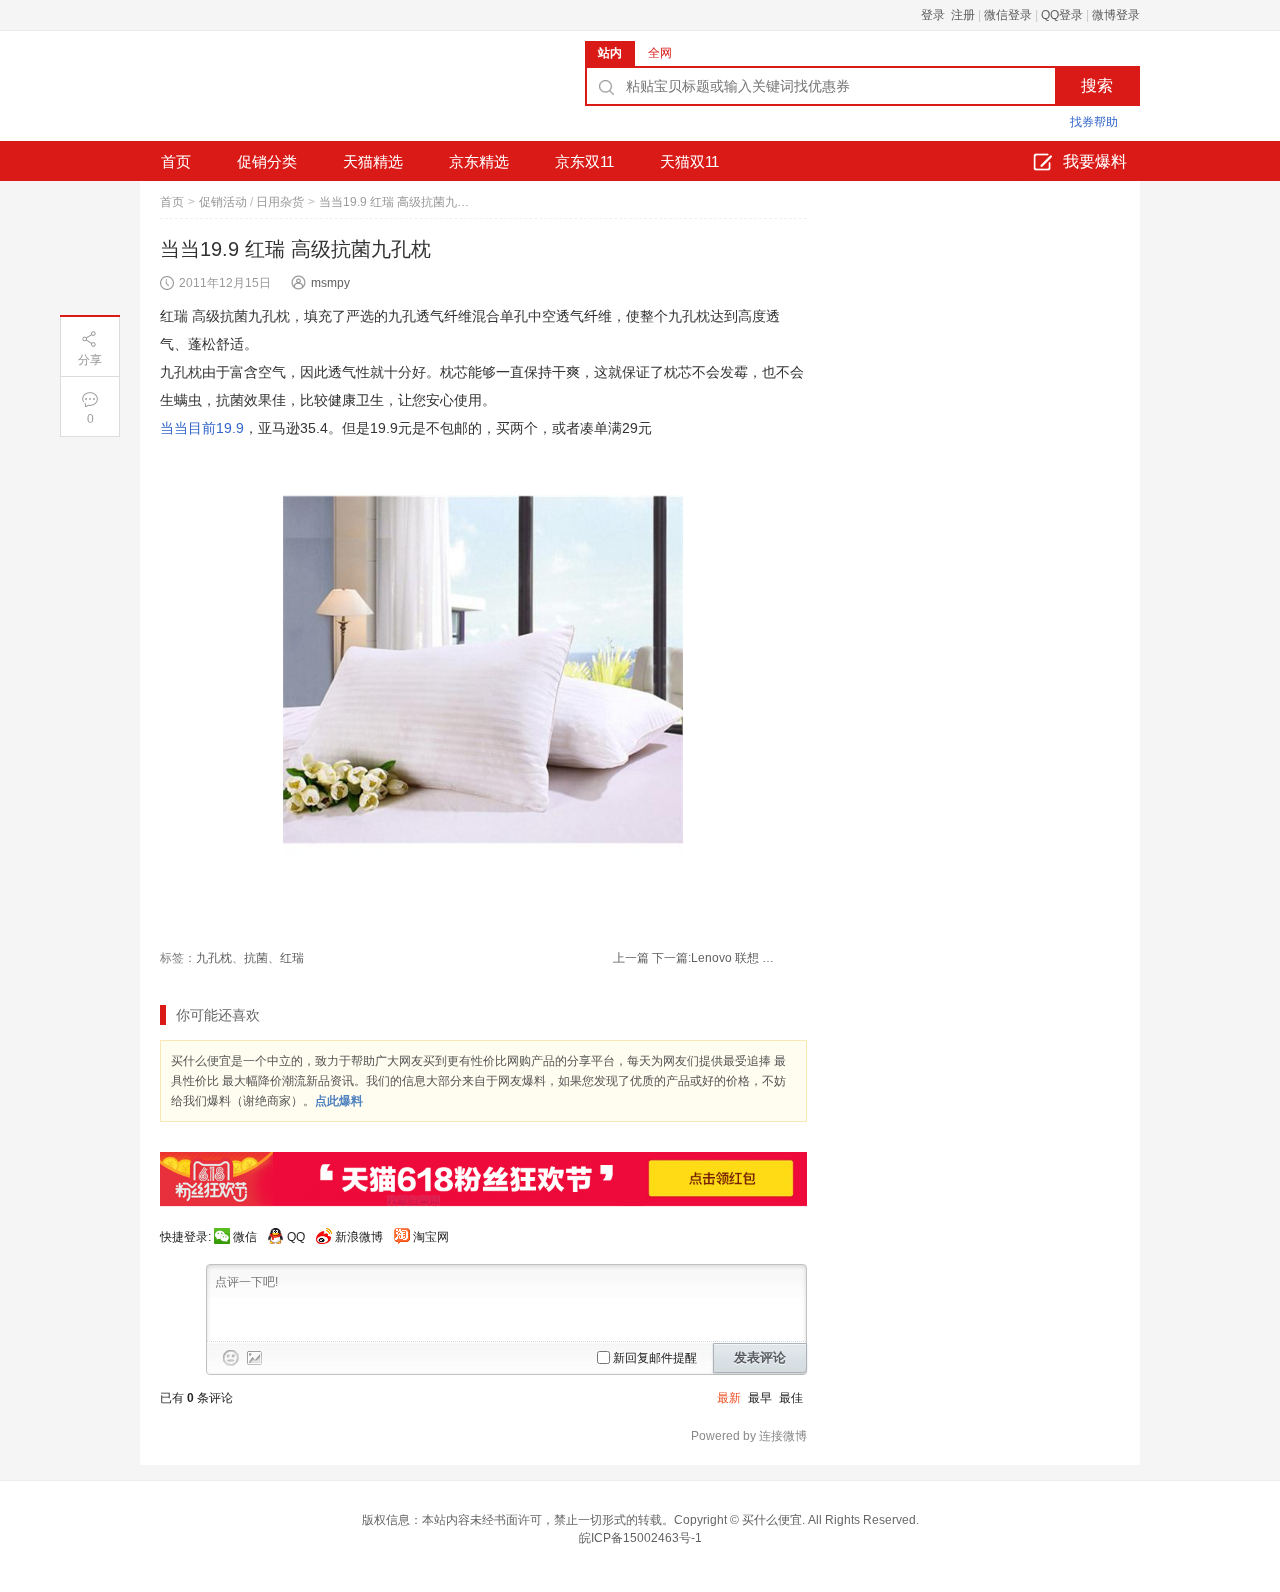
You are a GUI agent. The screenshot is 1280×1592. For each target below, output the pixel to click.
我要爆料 (1095, 161)
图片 (255, 1358)
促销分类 (267, 161)
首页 (176, 161)
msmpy (330, 283)
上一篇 (631, 958)
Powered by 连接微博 (749, 1436)
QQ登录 (1062, 15)
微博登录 (1116, 15)
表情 (231, 1358)
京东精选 (479, 161)
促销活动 (223, 202)
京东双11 (584, 161)
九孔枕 (214, 958)
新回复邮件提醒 (655, 1358)
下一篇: (716, 958)
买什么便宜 (772, 1520)
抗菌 (256, 958)
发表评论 (760, 1357)
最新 (729, 1398)
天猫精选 (373, 161)
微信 (245, 1237)
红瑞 (292, 958)
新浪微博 (359, 1237)
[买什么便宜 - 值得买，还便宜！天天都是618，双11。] (290, 93)
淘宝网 (431, 1237)
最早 (760, 1398)
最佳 (791, 1398)
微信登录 (1008, 15)
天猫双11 (689, 161)
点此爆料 (339, 1101)
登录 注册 (948, 15)
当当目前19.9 (202, 428)
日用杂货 (280, 202)
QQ (296, 1237)
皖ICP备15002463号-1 (640, 1538)
